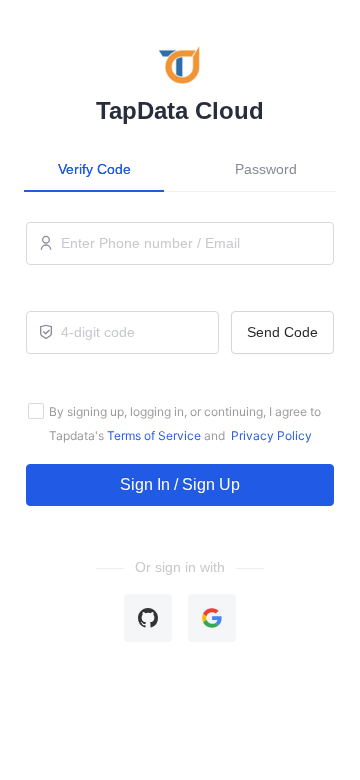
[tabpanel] (180, 364)
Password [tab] (266, 169)
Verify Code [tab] (94, 169)
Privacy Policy (270, 435)
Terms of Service (152, 435)
